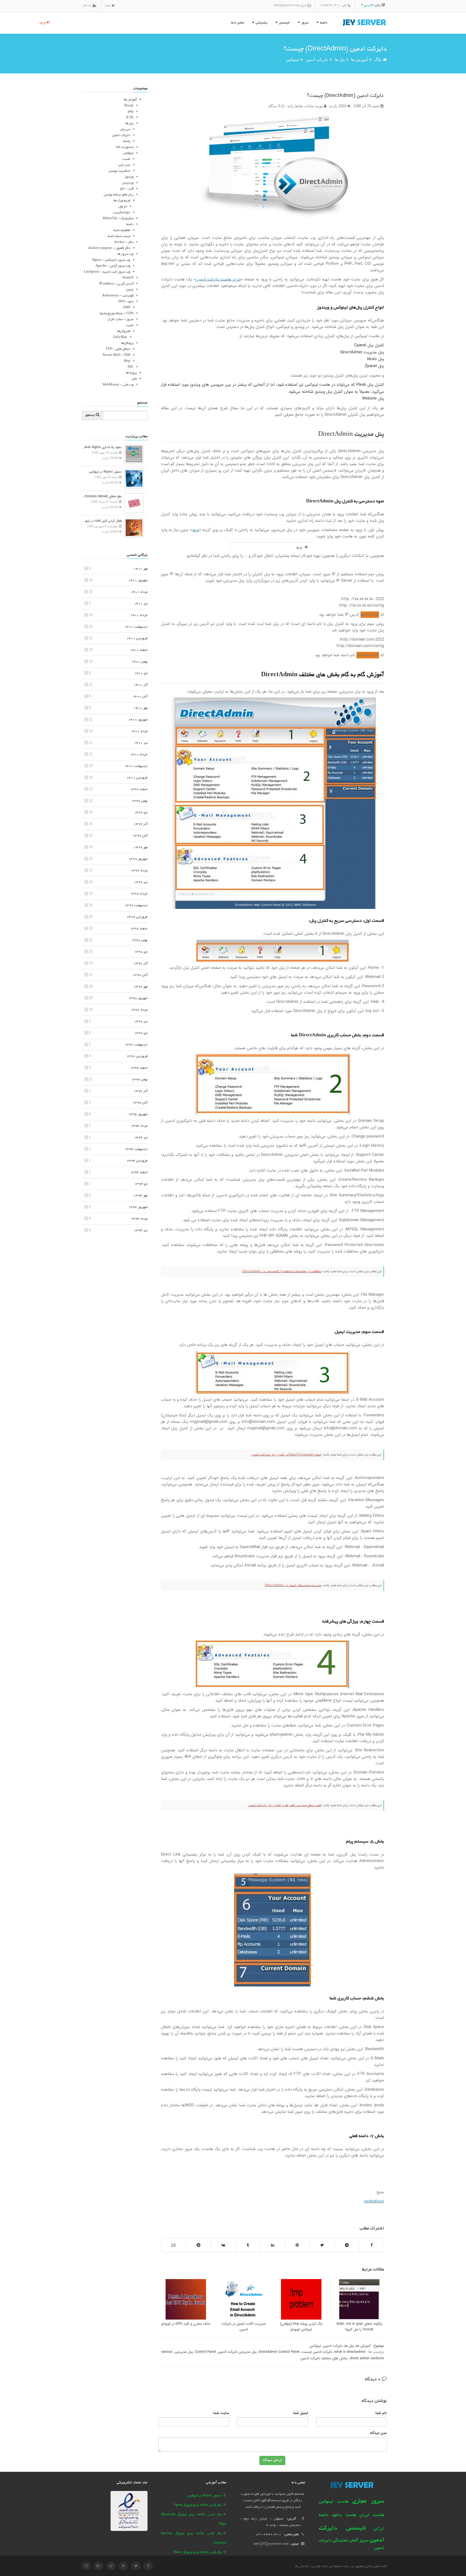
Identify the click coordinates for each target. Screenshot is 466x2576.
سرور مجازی (368, 2501)
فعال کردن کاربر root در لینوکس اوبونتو (102, 521)
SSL (131, 367)
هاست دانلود (344, 2515)
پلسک (126, 141)
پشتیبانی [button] (261, 23)
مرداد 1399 (139, 871)
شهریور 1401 (138, 580)
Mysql (129, 106)
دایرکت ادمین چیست (317, 2352)
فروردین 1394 (137, 1161)
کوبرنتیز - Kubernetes (118, 296)
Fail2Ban (120, 337)
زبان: (373, 5)
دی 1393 (141, 1184)
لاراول (123, 207)
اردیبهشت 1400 (136, 766)
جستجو (91, 415)
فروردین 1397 (137, 1056)
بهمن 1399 (140, 801)
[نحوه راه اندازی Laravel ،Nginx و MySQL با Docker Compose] (133, 454)
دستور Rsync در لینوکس (105, 472)
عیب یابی (124, 165)
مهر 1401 (141, 569)
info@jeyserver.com (287, 6)
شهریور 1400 (138, 720)
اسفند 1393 (139, 1172)
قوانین (316, 2566)
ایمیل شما (301, 2413)
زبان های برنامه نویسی (119, 195)
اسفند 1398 (139, 929)
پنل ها (340, 60)
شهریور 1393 (138, 1207)
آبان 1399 (140, 836)
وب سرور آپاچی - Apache (113, 266)
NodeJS (128, 278)
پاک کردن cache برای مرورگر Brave (198, 2552)
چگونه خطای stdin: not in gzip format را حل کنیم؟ (359, 2327)
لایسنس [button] (284, 23)
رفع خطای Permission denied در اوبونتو (102, 496)
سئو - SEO (126, 302)
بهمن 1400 (140, 662)
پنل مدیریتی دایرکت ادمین (237, 2352)
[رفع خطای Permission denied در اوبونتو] (133, 503)
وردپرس (128, 183)
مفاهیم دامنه (122, 230)
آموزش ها (359, 60)
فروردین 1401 (137, 639)
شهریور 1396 (138, 1114)
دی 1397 (141, 1033)
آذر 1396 (141, 1091)
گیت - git (127, 189)
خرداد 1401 (139, 615)
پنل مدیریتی (184, 2352)
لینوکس (292, 60)
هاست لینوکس (334, 2502)
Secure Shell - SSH (116, 355)
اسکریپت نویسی (119, 171)
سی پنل (125, 129)
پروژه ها (131, 373)
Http (127, 361)
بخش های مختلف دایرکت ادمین (324, 2358)
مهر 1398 (141, 987)
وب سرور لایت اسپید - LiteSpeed (107, 272)
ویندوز (129, 177)
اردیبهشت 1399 (136, 906)
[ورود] (112, 6)
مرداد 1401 (139, 592)
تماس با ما (238, 23)
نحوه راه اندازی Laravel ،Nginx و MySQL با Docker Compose (102, 447)
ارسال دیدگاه (272, 2460)
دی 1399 (141, 813)
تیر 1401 (141, 604)
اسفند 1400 (139, 650)
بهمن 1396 (140, 1080)
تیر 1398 (141, 1022)
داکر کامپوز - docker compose (109, 248)
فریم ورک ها (122, 201)
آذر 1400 (141, 685)
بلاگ (378, 60)
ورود (43, 23)
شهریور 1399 (138, 859)
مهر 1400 (141, 708)
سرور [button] (304, 23)
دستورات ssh (125, 147)
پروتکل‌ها (127, 343)
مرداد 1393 (139, 1219)
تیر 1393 (141, 1231)
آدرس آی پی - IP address (116, 284)
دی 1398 (141, 952)
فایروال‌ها (124, 331)
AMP (126, 308)
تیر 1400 (141, 743)
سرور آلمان (359, 2541)
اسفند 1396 (139, 1068)
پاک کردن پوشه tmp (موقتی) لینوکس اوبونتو (301, 2327)
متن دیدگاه (378, 2433)
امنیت (126, 159)
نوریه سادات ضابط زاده (306, 106)
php (131, 112)
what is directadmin (350, 2352)
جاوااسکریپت (121, 213)
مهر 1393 (141, 1196)
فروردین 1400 (137, 778)
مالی (134, 379)
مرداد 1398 (139, 1010)
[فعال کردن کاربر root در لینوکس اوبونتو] (133, 527)
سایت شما (221, 2413)
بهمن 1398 (140, 940)
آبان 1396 (140, 1103)
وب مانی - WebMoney (118, 385)
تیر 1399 (141, 882)
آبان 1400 (140, 697)
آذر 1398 (141, 964)
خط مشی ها (302, 2566)
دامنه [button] (323, 23)
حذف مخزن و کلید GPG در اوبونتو (186, 2324)
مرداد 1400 (139, 731)
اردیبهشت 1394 (136, 1149)
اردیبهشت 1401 (136, 627)
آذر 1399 (141, 824)
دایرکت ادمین (317, 60)
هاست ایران (372, 2515)
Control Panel (205, 2352)
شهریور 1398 (138, 998)
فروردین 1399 (137, 917)
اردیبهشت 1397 (136, 1045)
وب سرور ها (126, 254)
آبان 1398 (140, 975)
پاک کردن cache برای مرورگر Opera (198, 2505)
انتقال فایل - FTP (118, 349)
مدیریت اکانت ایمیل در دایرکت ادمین (244, 2327)
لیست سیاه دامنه (119, 236)
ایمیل (130, 290)
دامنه (130, 224)
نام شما (381, 2413)
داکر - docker (124, 242)
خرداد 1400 (139, 755)
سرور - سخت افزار (121, 319)
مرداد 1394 (139, 1126)
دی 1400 (141, 673)
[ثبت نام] (94, 6)
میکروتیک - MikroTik (118, 219)
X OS (130, 118)
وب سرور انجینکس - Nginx (111, 260)
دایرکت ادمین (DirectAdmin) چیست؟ (345, 96)
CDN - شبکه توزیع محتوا (116, 314)
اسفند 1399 (139, 789)
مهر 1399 (141, 847)
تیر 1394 (141, 1138)
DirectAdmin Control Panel (279, 2352)
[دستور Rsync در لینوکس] (133, 478)
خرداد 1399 (139, 894)
